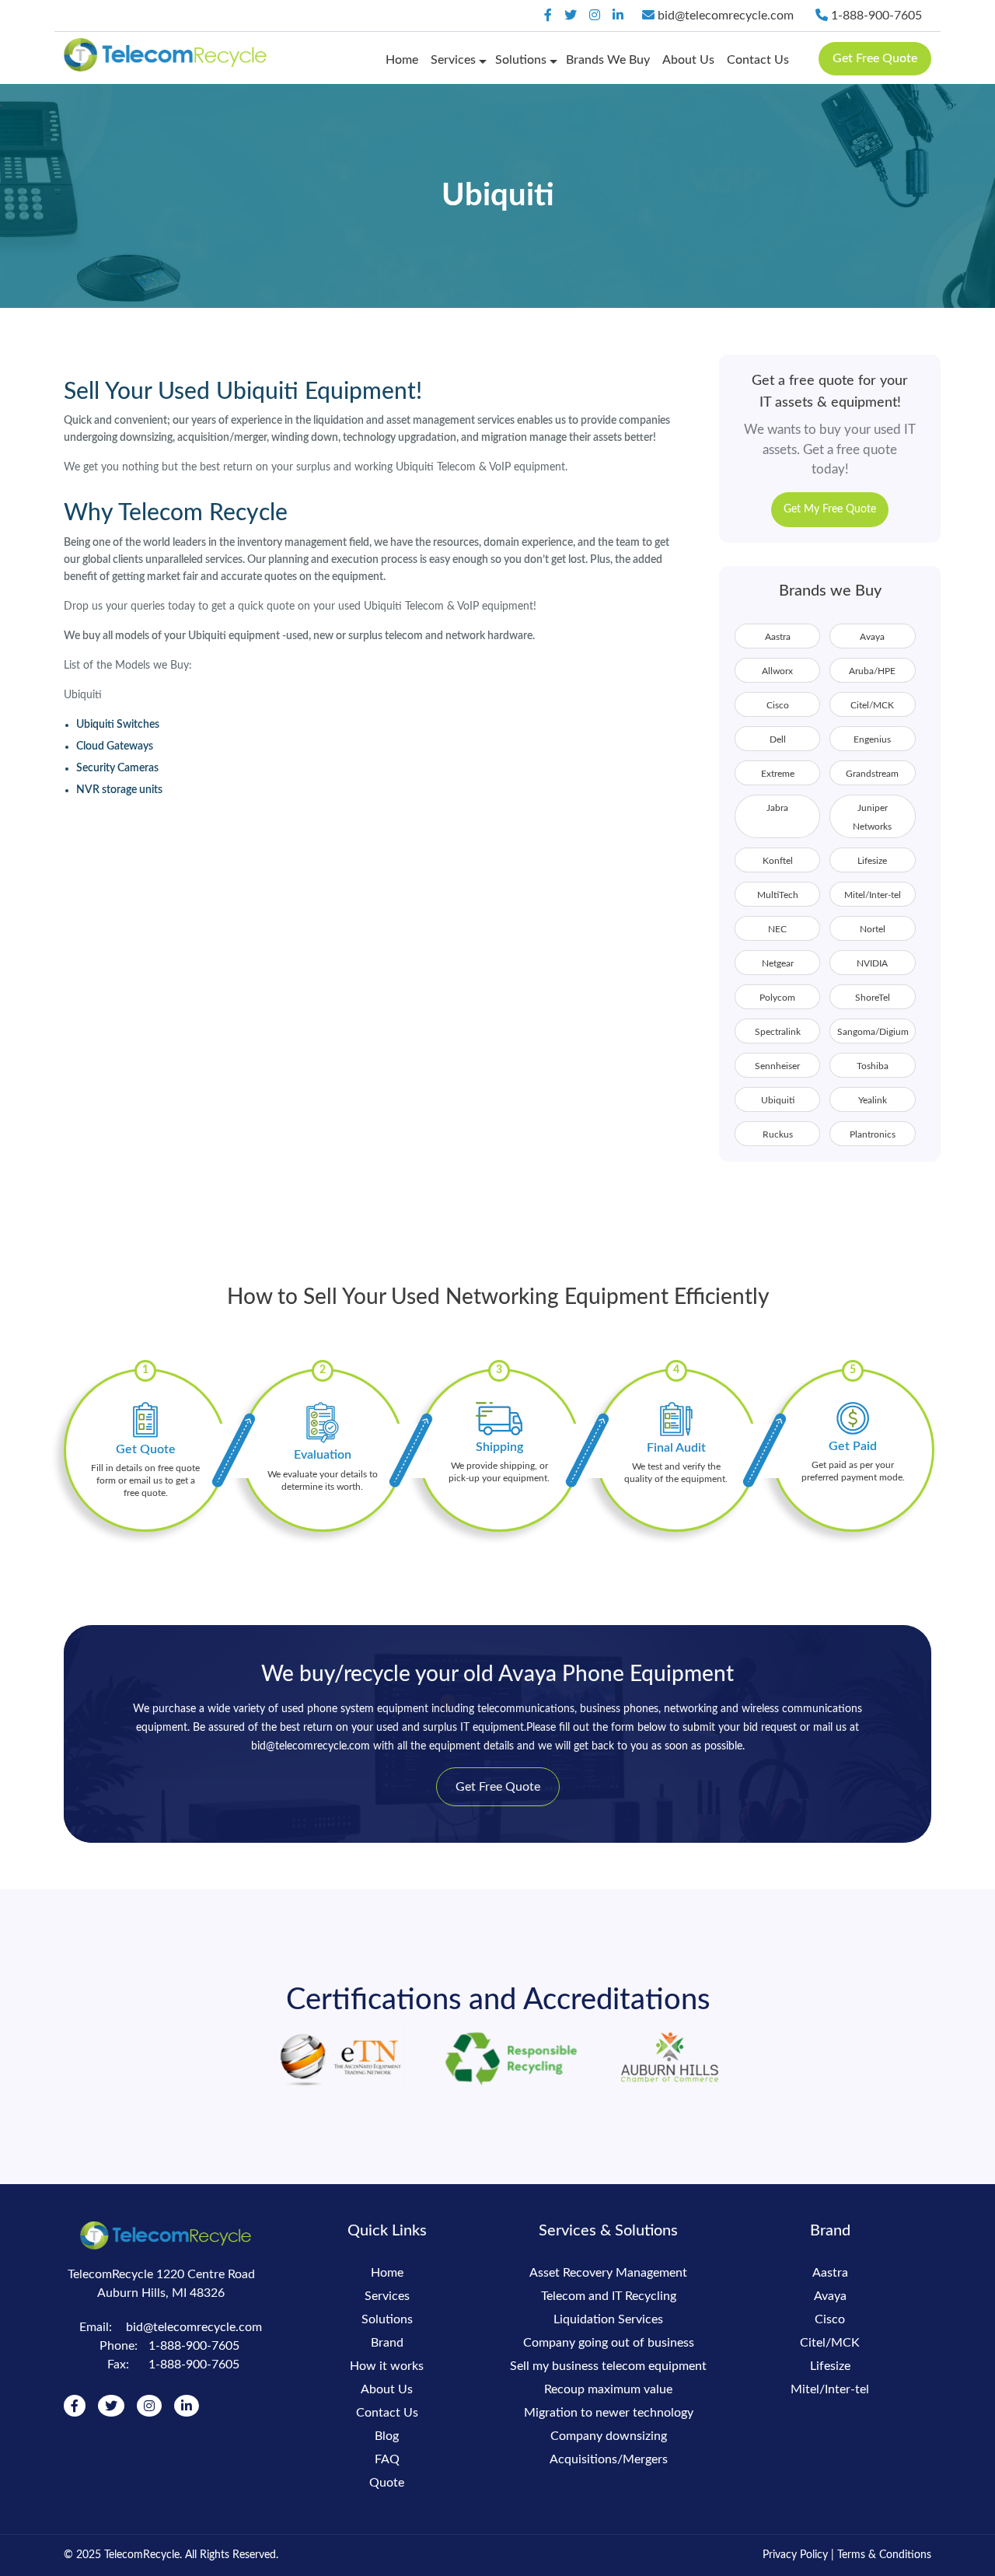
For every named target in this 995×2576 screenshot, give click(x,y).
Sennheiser (777, 1066)
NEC (777, 929)
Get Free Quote (875, 58)
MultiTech (778, 895)
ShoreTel (873, 998)
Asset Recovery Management (608, 2273)
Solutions (521, 60)
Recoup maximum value (608, 2389)
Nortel (873, 929)
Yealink (873, 1100)
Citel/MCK (872, 705)
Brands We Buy (608, 60)
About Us (688, 60)
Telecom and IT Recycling (609, 2296)
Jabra (777, 808)
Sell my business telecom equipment (608, 2366)
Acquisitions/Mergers (609, 2459)
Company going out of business (609, 2343)
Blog (387, 2436)
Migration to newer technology (609, 2413)
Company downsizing (609, 2436)
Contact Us (758, 60)
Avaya (872, 637)
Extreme (778, 774)
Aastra (778, 637)
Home (402, 60)
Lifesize (872, 861)
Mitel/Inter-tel (873, 895)
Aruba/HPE (872, 671)
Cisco (778, 705)
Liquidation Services (608, 2319)
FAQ (387, 2459)
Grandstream (872, 774)
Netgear (778, 963)
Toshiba (873, 1066)
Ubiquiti (778, 1100)
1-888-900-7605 (875, 16)
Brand (387, 2343)
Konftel (778, 861)
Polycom (777, 998)
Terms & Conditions (884, 2555)
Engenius (872, 739)
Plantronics (873, 1134)
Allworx (777, 671)
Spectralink (778, 1032)
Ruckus (778, 1134)
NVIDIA (872, 963)
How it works (387, 2366)
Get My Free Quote (830, 509)
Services (453, 60)
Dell (778, 739)
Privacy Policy (795, 2555)
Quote (387, 2483)
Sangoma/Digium (873, 1032)
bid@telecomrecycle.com (726, 16)
